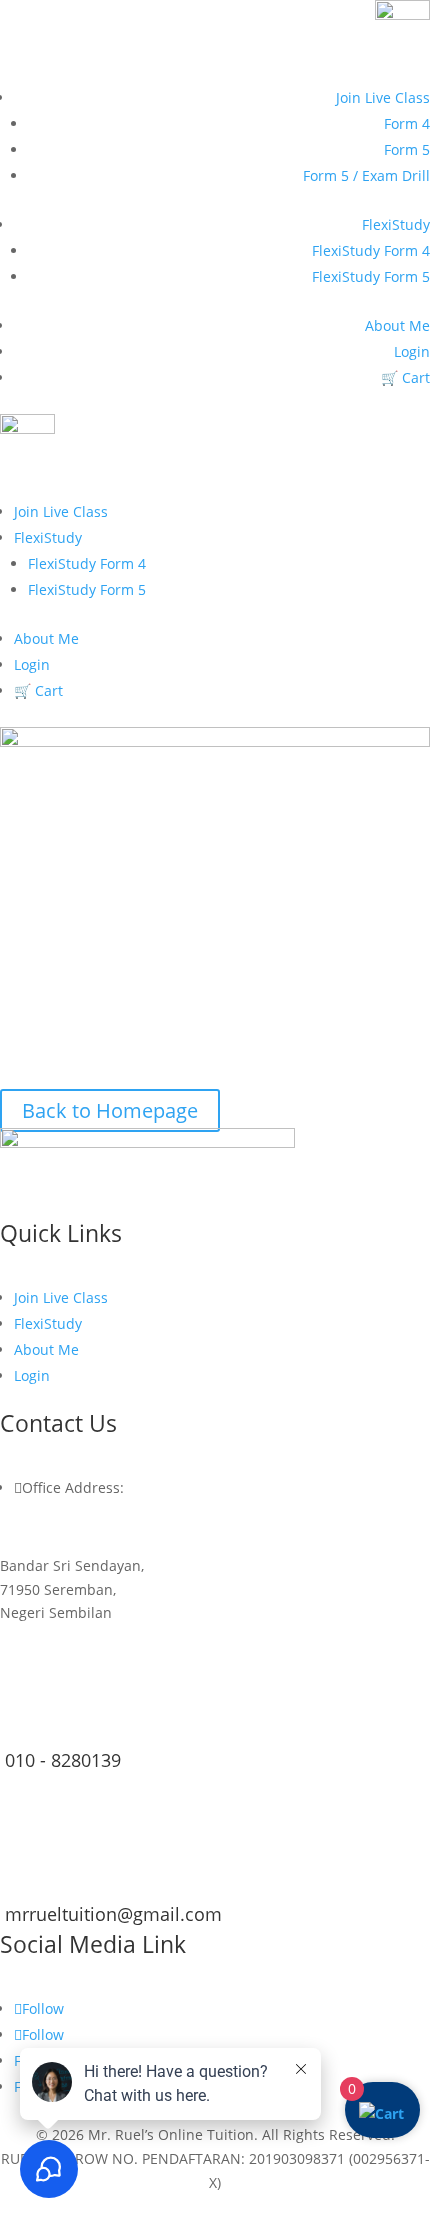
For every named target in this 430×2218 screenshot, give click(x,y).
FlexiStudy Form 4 (371, 250)
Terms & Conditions (268, 2206)
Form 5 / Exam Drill (366, 175)
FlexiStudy (396, 224)
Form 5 (407, 149)
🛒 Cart (405, 377)
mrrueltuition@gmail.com (113, 1914)
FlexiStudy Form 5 (371, 276)
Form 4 (407, 123)
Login (412, 351)
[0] (381, 2113)
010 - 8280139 (63, 1760)
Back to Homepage (110, 1110)
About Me (397, 325)
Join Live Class (383, 97)
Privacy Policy (141, 2206)
